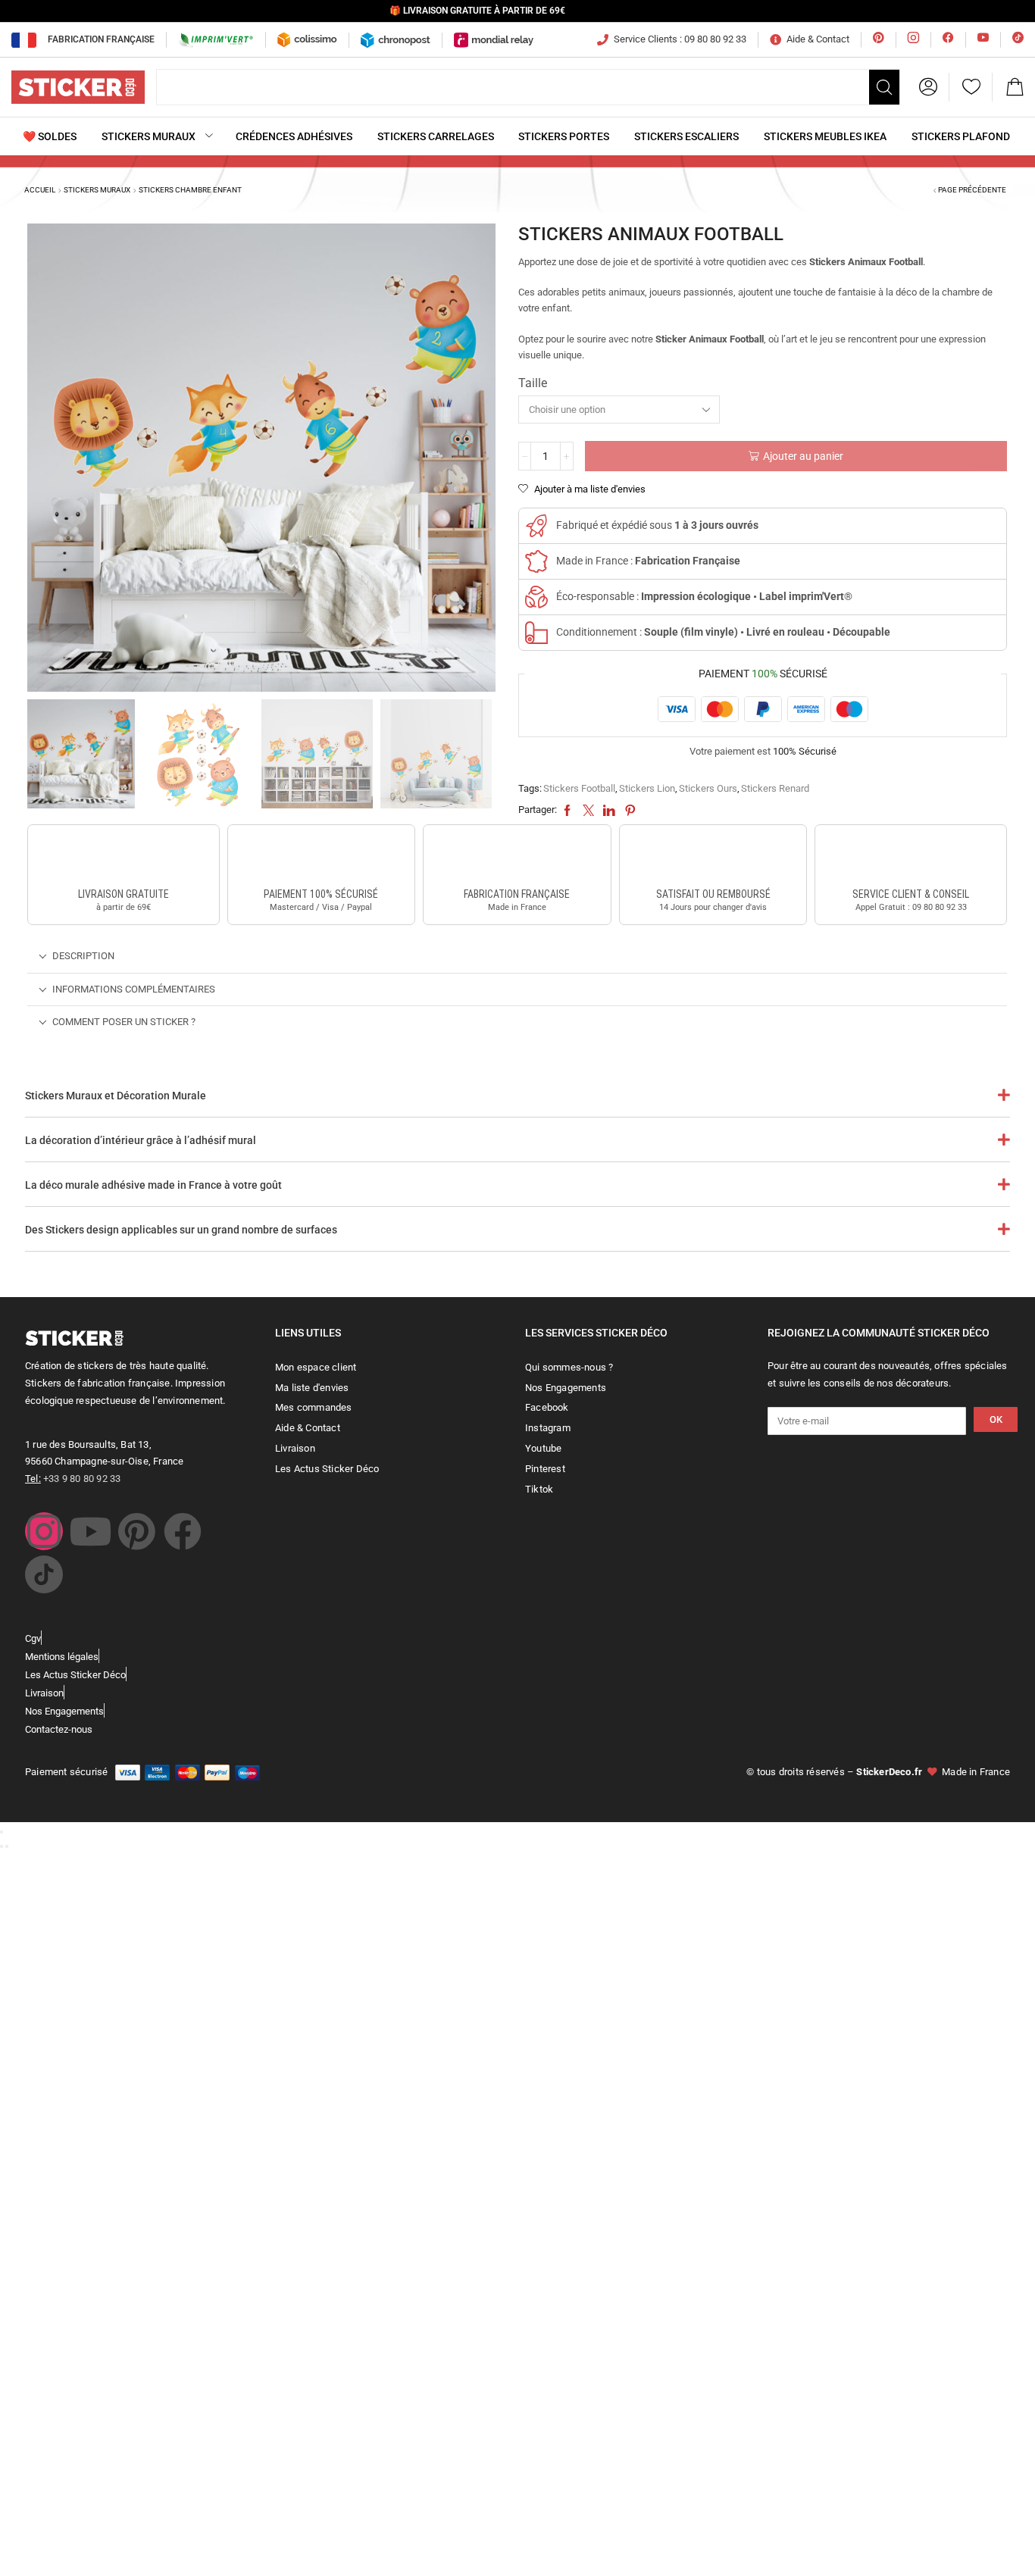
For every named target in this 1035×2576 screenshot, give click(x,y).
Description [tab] (83, 956)
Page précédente (972, 190)
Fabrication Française (101, 39)
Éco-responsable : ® (704, 596)
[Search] (884, 87)
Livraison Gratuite (124, 894)
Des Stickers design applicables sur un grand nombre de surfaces (181, 1230)
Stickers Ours (708, 788)
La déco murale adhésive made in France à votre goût (153, 1185)
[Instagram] (44, 1531)
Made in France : (648, 561)
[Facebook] (183, 1531)
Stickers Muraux (97, 190)
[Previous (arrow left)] (2, 1846)
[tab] (517, 957)
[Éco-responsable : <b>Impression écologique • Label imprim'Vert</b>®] (536, 597)
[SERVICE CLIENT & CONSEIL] (911, 858)
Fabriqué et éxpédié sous (657, 525)
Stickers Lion (647, 788)
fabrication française (517, 894)
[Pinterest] (136, 1531)
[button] (928, 87)
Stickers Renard (775, 788)
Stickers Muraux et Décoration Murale (116, 1096)
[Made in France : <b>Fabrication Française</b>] (536, 561)
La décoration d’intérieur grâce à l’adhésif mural (141, 1140)
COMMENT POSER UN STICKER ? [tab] (124, 1022)
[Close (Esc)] (2, 1832)
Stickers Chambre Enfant (190, 190)
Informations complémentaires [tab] (134, 989)
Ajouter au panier (803, 456)
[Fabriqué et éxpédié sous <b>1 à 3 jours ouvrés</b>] (536, 526)
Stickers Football (579, 788)
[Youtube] (90, 1531)
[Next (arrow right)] (7, 1846)
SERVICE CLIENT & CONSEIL (911, 894)
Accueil (40, 190)
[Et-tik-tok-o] (44, 1574)
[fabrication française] (517, 858)
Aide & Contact (818, 39)
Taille (533, 383)
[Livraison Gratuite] (124, 858)
